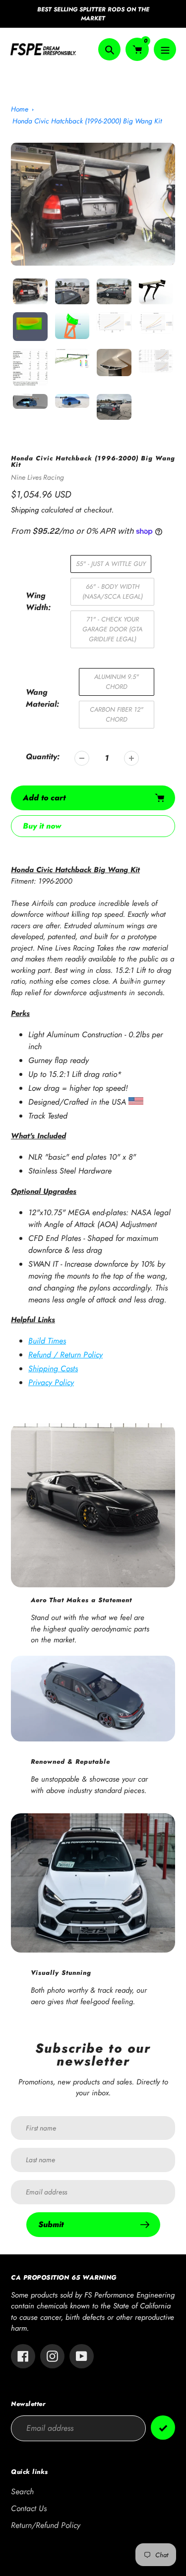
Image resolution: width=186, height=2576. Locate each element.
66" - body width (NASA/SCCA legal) (113, 591)
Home (20, 109)
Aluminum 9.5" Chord (117, 682)
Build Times (47, 1341)
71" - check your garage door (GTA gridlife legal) (112, 629)
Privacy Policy (51, 1382)
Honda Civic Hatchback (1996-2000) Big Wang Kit (87, 121)
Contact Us (29, 2508)
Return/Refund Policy (46, 2525)
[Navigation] (165, 49)
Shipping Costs (53, 1369)
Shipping (25, 510)
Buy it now (42, 826)
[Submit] (163, 2428)
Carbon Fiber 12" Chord (117, 714)
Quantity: (43, 756)
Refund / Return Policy (65, 1355)
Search (22, 2492)
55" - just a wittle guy (111, 564)
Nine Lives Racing (37, 477)
